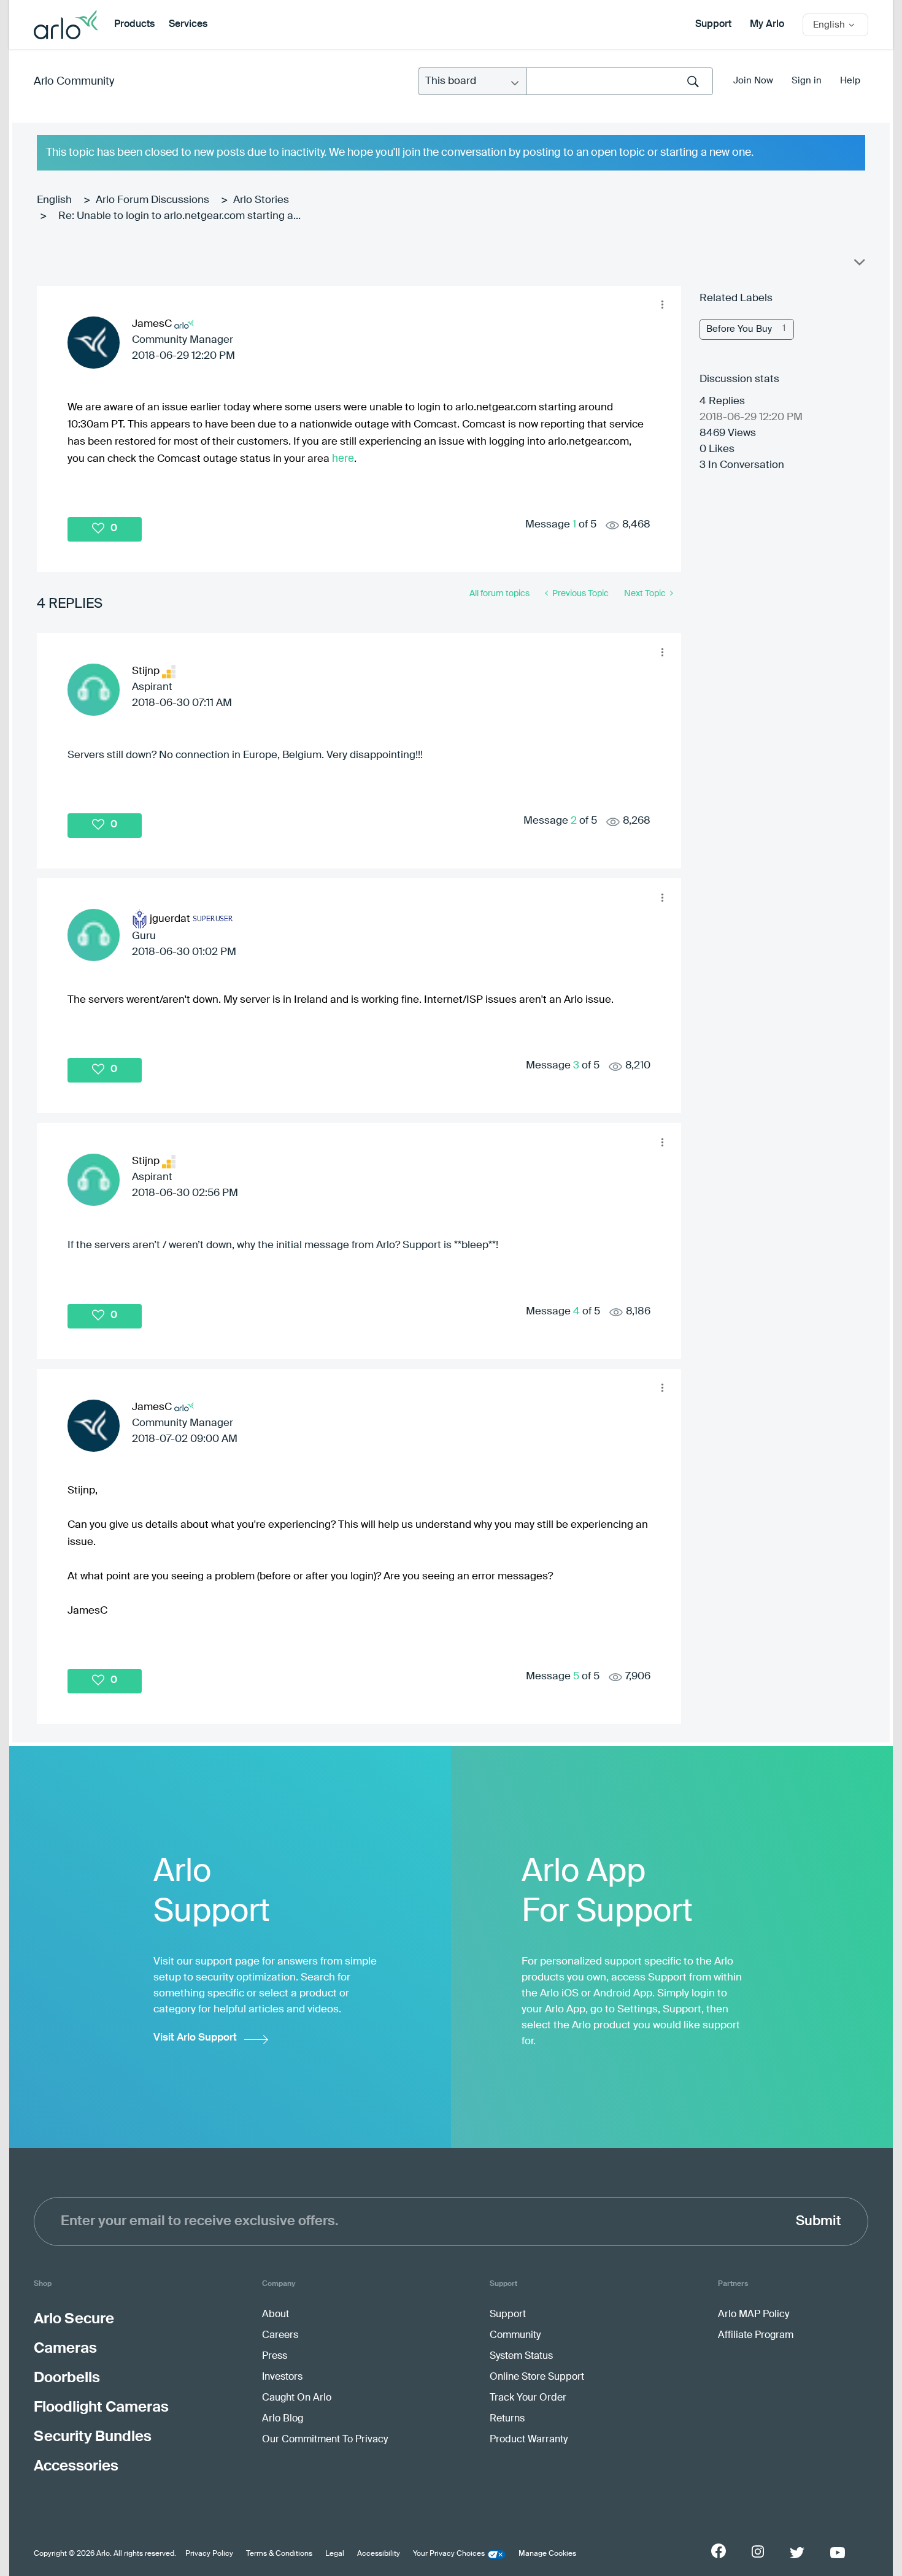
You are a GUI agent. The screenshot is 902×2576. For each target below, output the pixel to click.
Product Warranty (529, 2440)
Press (275, 2356)
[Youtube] (838, 2553)
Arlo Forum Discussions (152, 200)
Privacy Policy (209, 2554)
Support (713, 25)
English (54, 200)
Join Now (753, 81)
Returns (507, 2419)
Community (515, 2336)
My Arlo (767, 25)
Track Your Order (528, 2398)
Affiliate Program (756, 2336)
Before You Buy (739, 329)
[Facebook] (719, 2551)
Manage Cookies (547, 2554)
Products (134, 25)
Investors (282, 2377)
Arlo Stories (261, 200)
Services (188, 25)
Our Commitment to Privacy (325, 2440)
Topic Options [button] (858, 265)
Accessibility (379, 2554)
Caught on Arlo (297, 2398)
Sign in (807, 81)
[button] (662, 305)
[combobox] (620, 81)
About (276, 2315)
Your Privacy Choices (449, 2554)
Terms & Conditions (279, 2554)
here (343, 458)
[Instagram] (758, 2552)
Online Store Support (537, 2377)
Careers (280, 2336)
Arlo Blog (283, 2419)
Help (850, 81)
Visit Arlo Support (195, 2038)
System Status (521, 2356)
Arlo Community (74, 82)
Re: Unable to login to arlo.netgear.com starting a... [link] (179, 216)
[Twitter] (797, 2553)
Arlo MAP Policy (754, 2315)
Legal (335, 2554)
